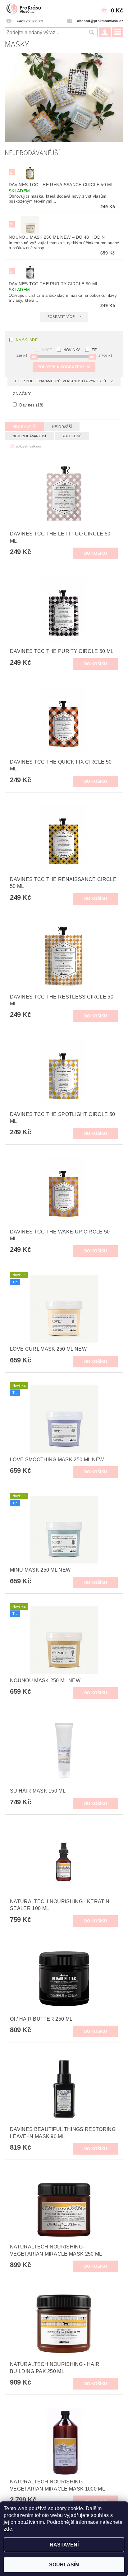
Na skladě (27, 340)
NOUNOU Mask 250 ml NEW (57, 237)
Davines (31, 405)
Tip (95, 350)
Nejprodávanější (29, 436)
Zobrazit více (61, 317)
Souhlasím (64, 2565)
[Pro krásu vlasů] (25, 8)
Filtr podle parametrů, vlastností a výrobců (61, 381)
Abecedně (72, 436)
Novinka (72, 350)
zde (8, 2529)
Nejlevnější (24, 427)
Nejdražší (62, 427)
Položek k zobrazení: (64, 367)
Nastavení (64, 2545)
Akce (47, 350)
